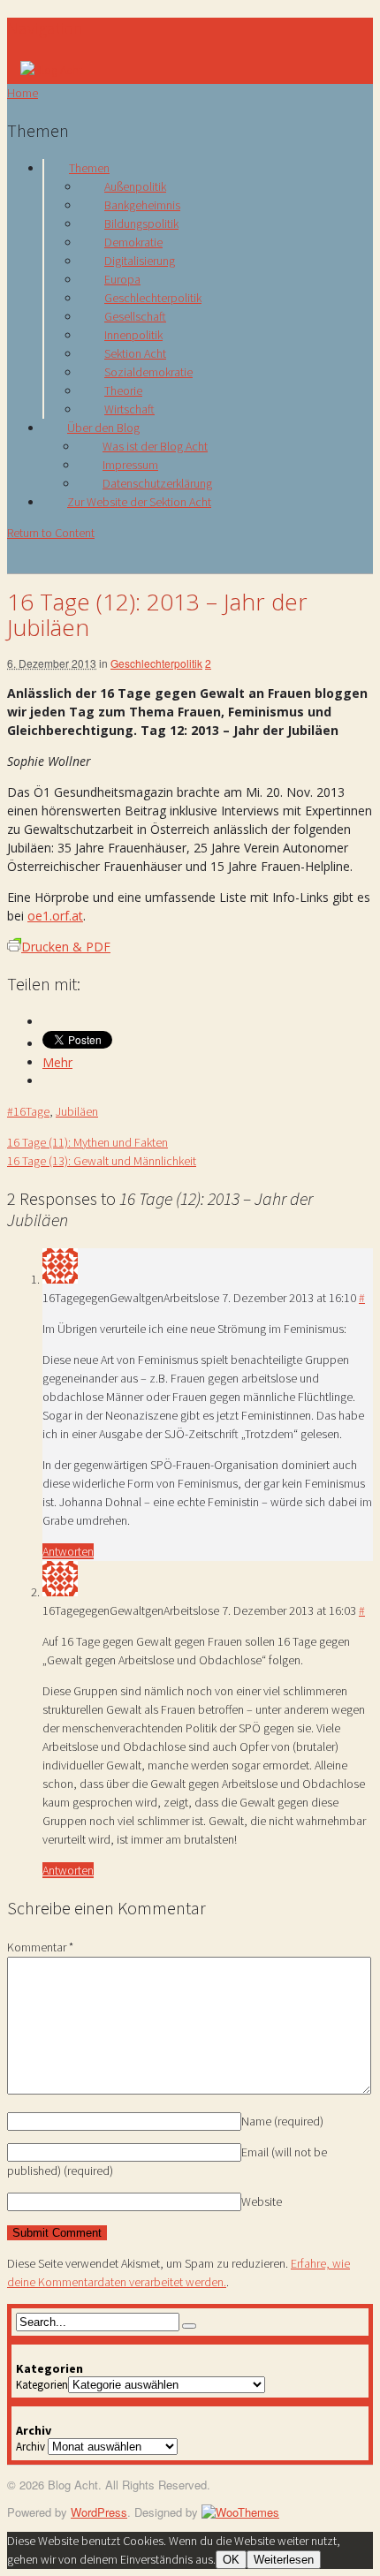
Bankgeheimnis (142, 205)
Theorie (123, 390)
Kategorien (42, 2385)
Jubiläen (77, 1111)
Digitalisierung (140, 261)
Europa (122, 279)
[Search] (189, 2326)
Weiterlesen (284, 2560)
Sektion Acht (135, 353)
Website (262, 2201)
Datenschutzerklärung (157, 483)
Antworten (68, 1551)
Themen (89, 168)
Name (282, 2121)
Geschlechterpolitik (153, 298)
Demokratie (133, 242)
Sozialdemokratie (148, 372)
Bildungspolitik (141, 224)
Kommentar (40, 1947)
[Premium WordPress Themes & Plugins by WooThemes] (240, 2512)
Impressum (130, 465)
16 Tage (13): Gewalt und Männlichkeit (102, 1161)
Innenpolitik (133, 335)
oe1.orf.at (55, 916)
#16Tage (28, 1111)
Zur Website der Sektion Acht (139, 502)
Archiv (30, 2447)
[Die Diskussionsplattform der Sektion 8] (51, 70)
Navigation (45, 28)
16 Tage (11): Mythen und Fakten (87, 1142)
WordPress (99, 2512)
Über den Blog (103, 428)
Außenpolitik (135, 186)
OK (231, 2560)
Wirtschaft (129, 409)
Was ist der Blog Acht (155, 446)
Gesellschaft (135, 316)
